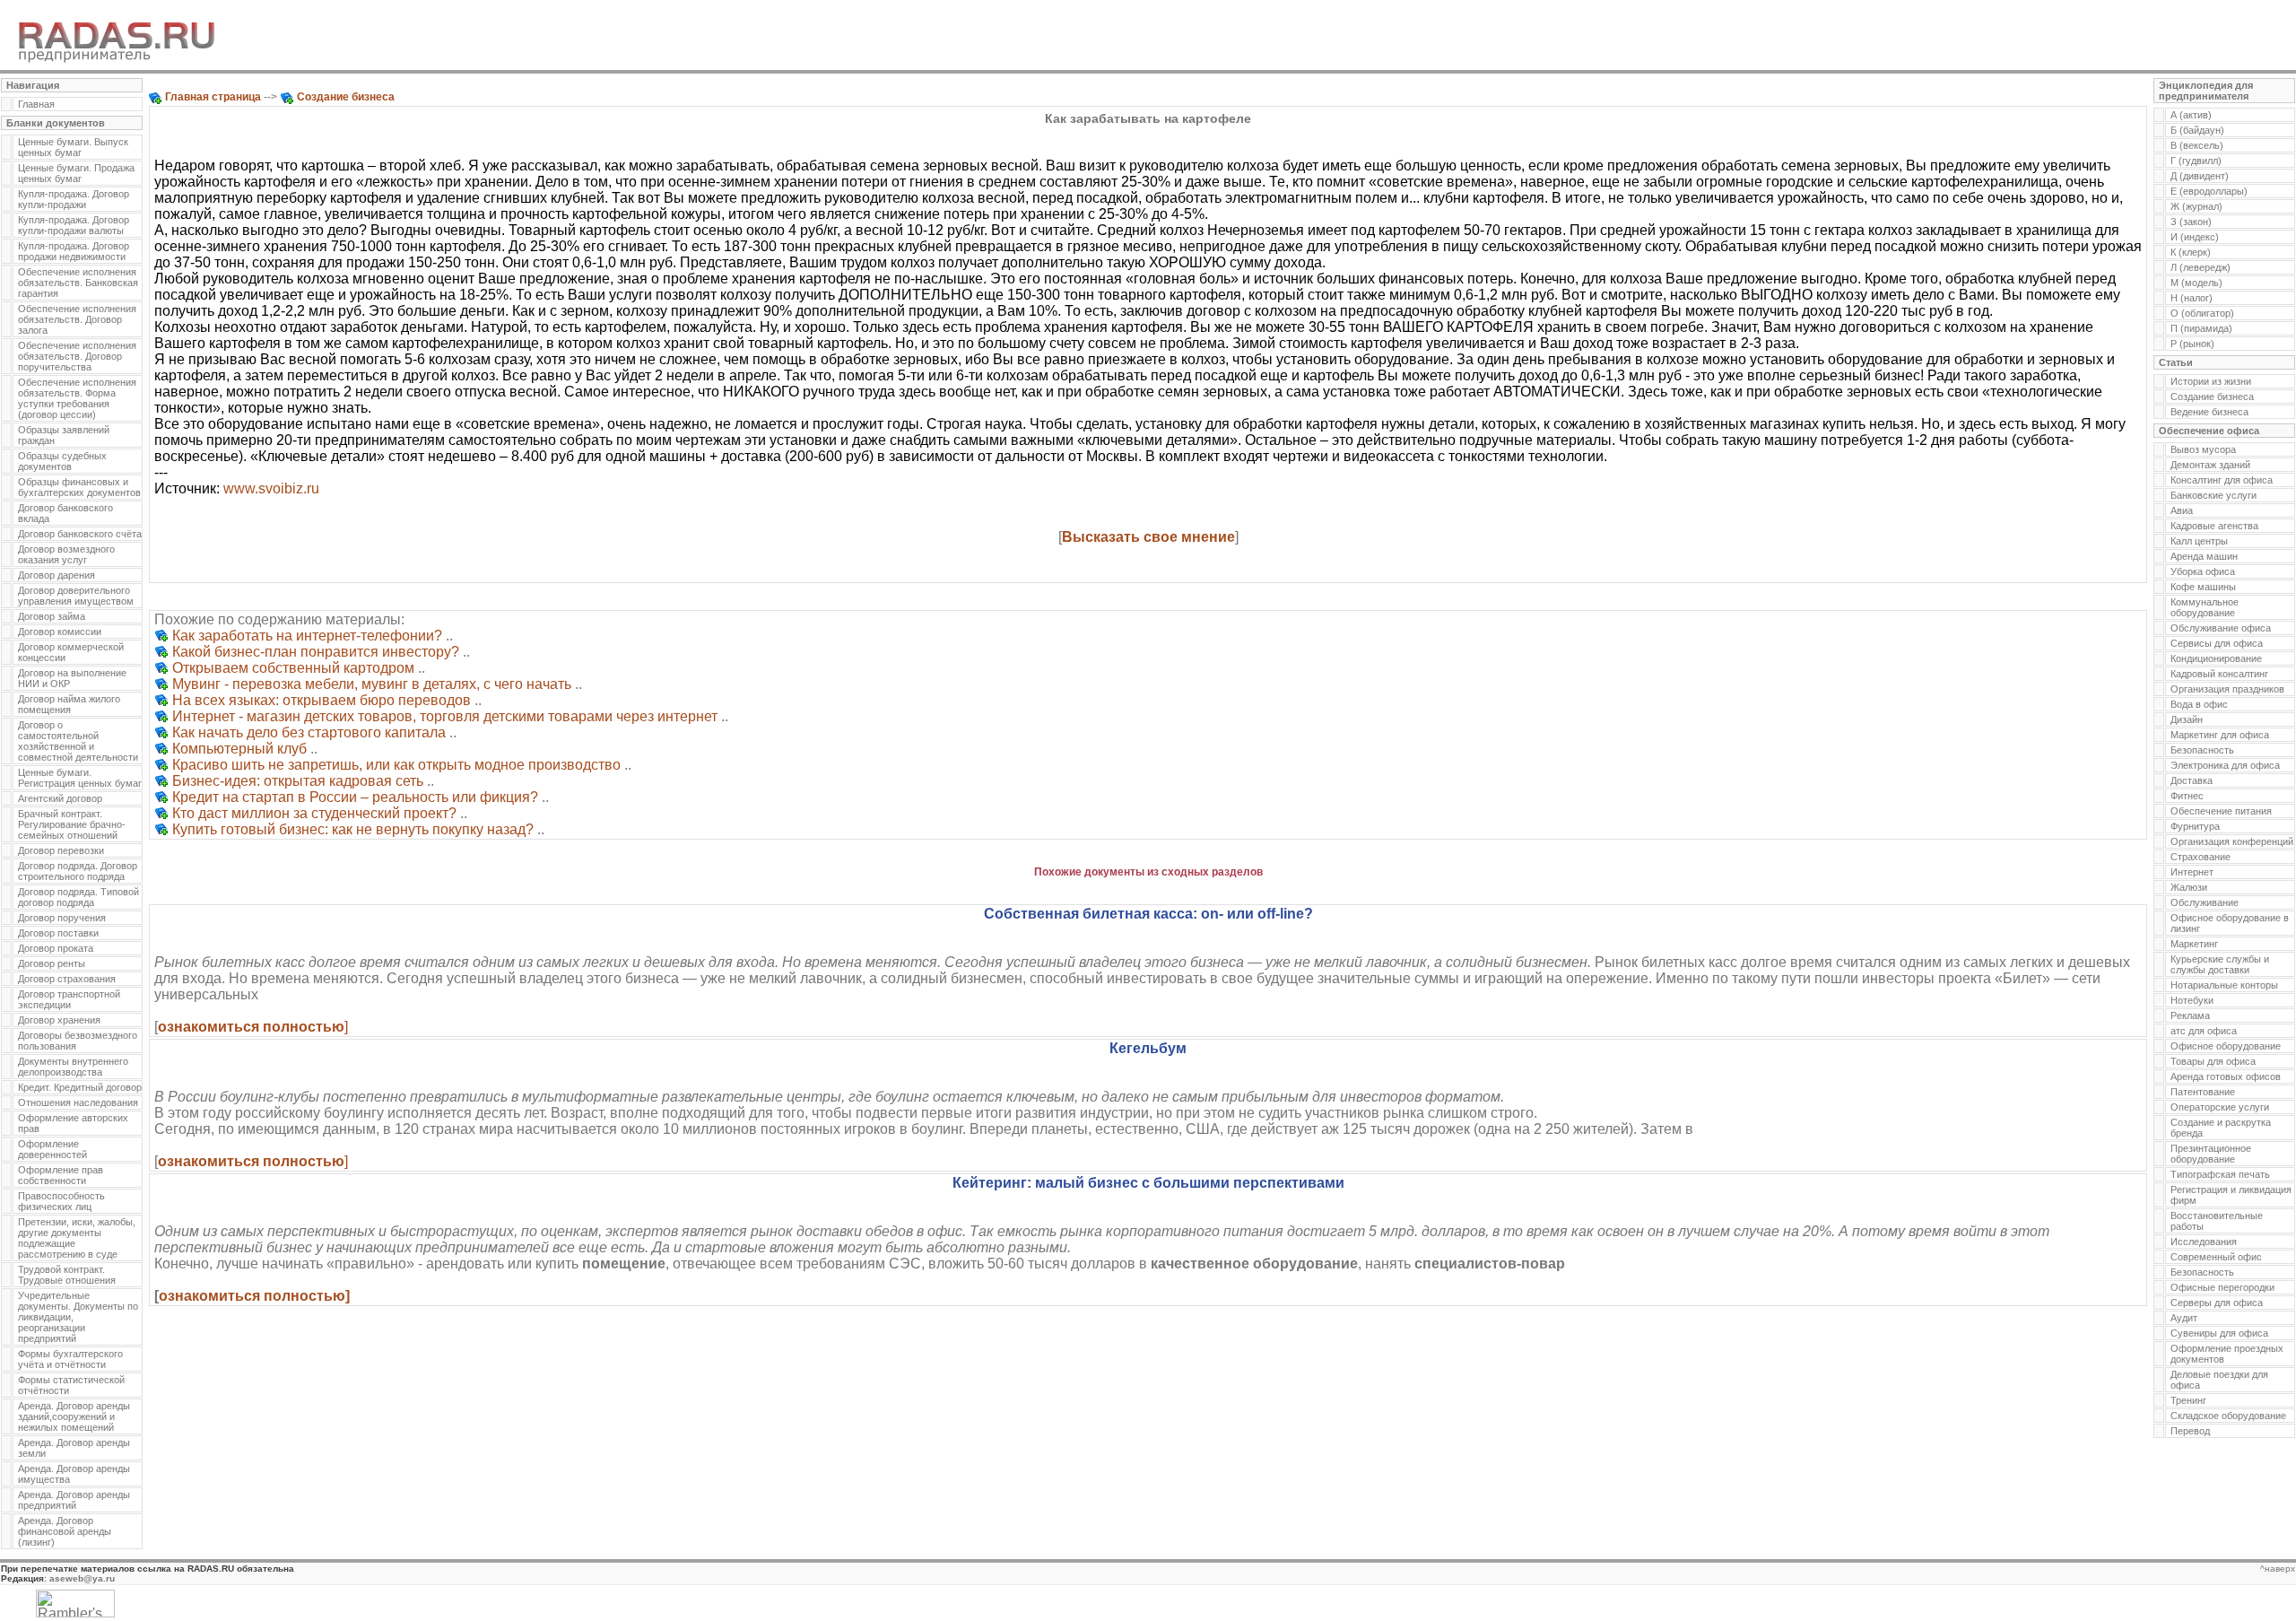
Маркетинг (2194, 944)
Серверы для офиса (2217, 1303)
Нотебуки (2192, 1000)
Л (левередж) (2200, 267)
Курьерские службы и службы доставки (2220, 964)
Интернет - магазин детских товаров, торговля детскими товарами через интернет (445, 716)
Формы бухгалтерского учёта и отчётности (70, 1359)
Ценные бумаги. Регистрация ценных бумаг (80, 778)
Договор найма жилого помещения (69, 704)
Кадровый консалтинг (2219, 674)
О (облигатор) (2202, 313)
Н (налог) (2192, 298)
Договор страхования (67, 979)
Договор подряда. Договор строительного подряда (78, 871)
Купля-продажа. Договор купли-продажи (74, 199)
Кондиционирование (2216, 658)
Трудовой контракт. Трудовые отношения (67, 1275)
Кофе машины (2203, 587)
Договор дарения (57, 575)
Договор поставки (58, 933)
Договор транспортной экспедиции (69, 999)
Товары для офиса (2213, 1061)
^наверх (2278, 1569)
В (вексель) (2197, 145)
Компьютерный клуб (239, 749)
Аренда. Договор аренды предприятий (74, 1500)
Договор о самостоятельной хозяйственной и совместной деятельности (78, 741)
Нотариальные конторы (2224, 985)
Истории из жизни (2211, 381)
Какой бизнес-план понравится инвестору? (316, 652)
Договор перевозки (61, 850)
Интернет (2192, 872)
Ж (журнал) (2196, 206)
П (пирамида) (2201, 328)
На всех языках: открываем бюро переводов (322, 700)
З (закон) (2191, 222)
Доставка (2192, 780)
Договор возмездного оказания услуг (66, 554)
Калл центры (2199, 541)
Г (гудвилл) (2196, 161)
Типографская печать (2220, 1174)
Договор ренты (52, 963)
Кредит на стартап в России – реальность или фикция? (355, 797)
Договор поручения (62, 918)
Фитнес (2187, 796)
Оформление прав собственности (61, 1175)
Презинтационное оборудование (2211, 1154)
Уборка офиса (2203, 571)
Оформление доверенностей (52, 1149)
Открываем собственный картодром (293, 668)
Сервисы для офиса (2217, 643)
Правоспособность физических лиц (61, 1201)
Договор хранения (59, 1020)
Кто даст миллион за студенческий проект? (314, 813)
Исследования (2204, 1242)
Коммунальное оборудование (2205, 607)
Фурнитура (2195, 826)
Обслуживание (2205, 902)
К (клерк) (2191, 252)
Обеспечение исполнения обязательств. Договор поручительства (77, 356)
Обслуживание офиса (2221, 628)
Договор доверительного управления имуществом (76, 596)
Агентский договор (60, 798)
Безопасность (2202, 750)
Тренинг (2188, 1400)
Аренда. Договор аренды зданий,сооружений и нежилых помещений (74, 1416)
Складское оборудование (2228, 1416)
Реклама (2190, 1015)
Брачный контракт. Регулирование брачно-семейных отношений (72, 824)
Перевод (2190, 1431)
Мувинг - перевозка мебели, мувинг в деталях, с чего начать (372, 684)
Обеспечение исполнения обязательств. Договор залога (77, 319)
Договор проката (56, 948)
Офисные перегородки (2222, 1287)
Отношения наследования (78, 1102)
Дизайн (2187, 719)
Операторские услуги (2220, 1107)
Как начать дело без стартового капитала (309, 732)
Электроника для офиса (2225, 765)
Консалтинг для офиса (2222, 480)
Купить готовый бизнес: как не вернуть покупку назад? (353, 829)
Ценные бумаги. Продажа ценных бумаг (76, 173)
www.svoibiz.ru (271, 488)
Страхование (2200, 857)
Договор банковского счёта (80, 534)
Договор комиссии (60, 632)
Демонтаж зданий (2210, 465)
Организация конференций (2232, 841)
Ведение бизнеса (2209, 412)
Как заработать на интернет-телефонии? (307, 636)
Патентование (2203, 1092)
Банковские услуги (2213, 495)
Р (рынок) (2192, 344)
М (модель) (2196, 283)
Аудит (2184, 1318)
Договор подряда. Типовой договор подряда (78, 897)
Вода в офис (2199, 704)
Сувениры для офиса (2219, 1333)
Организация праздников (2227, 689)
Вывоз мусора (2203, 449)
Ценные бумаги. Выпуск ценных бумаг (73, 147)
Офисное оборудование (2226, 1046)
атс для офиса (2204, 1031)
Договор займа (52, 616)
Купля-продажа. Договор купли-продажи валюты (74, 225)
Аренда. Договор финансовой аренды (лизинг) (65, 1531)
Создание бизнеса (2212, 397)
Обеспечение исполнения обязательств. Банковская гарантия (78, 283)
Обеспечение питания (2221, 811)
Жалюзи (2189, 887)
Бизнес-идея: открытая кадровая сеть (298, 781)
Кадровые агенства (2214, 526)
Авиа (2182, 510)
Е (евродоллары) (2209, 191)
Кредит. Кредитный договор (80, 1087)
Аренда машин (2204, 556)
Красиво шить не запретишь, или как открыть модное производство (396, 765)
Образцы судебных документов (62, 461)
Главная (36, 104)
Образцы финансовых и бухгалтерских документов (79, 487)
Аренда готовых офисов (2226, 1076)
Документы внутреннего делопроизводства (73, 1067)
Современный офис (2216, 1257)
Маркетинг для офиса (2220, 735)
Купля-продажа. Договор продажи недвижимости (74, 251)
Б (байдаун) (2197, 130)
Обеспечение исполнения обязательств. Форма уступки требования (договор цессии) (77, 398)
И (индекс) (2195, 237)
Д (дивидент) (2200, 176)
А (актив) (2191, 115)
